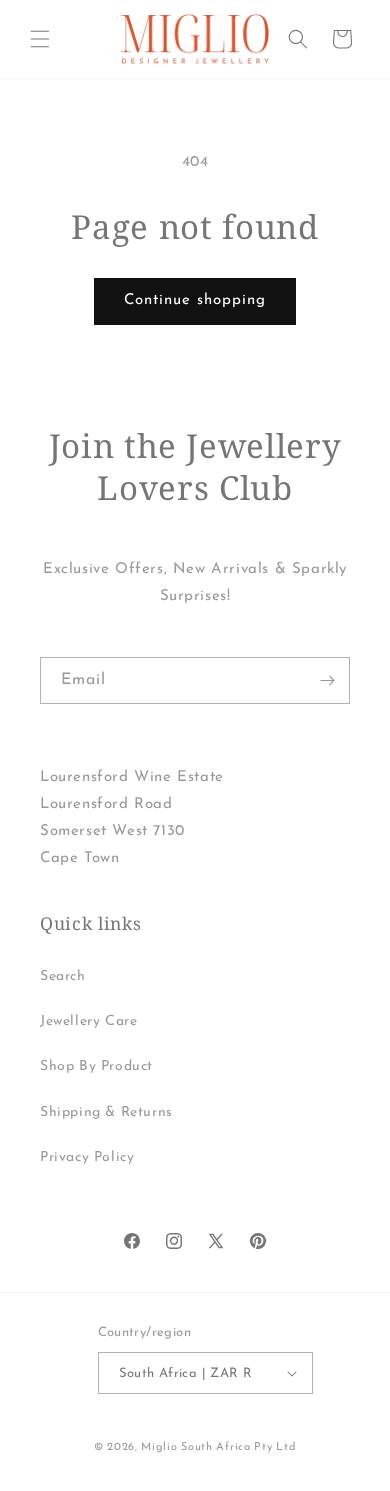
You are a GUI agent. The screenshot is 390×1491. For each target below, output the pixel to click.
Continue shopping (195, 300)
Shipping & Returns (106, 1112)
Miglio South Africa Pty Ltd (218, 1447)
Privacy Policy (87, 1157)
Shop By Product (96, 1066)
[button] (40, 39)
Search (63, 976)
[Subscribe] (327, 680)
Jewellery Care (88, 1021)
